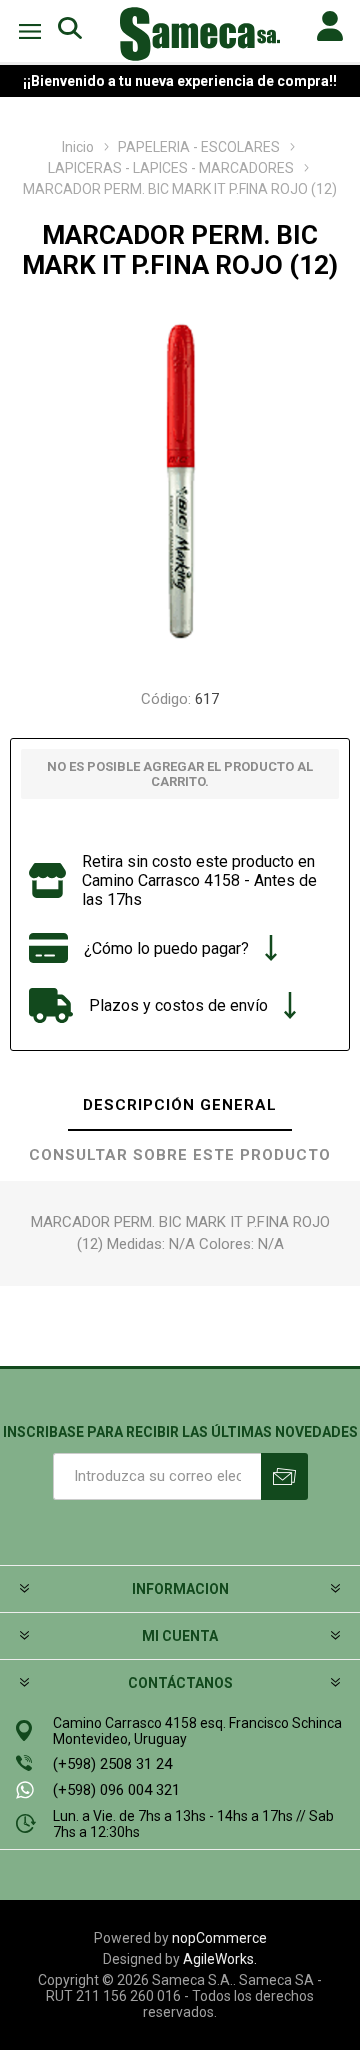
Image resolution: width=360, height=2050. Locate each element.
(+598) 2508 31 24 (112, 1764)
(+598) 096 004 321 (116, 1790)
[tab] (180, 1106)
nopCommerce (219, 1938)
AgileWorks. (220, 1959)
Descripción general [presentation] (180, 1105)
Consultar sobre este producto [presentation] (180, 1155)
